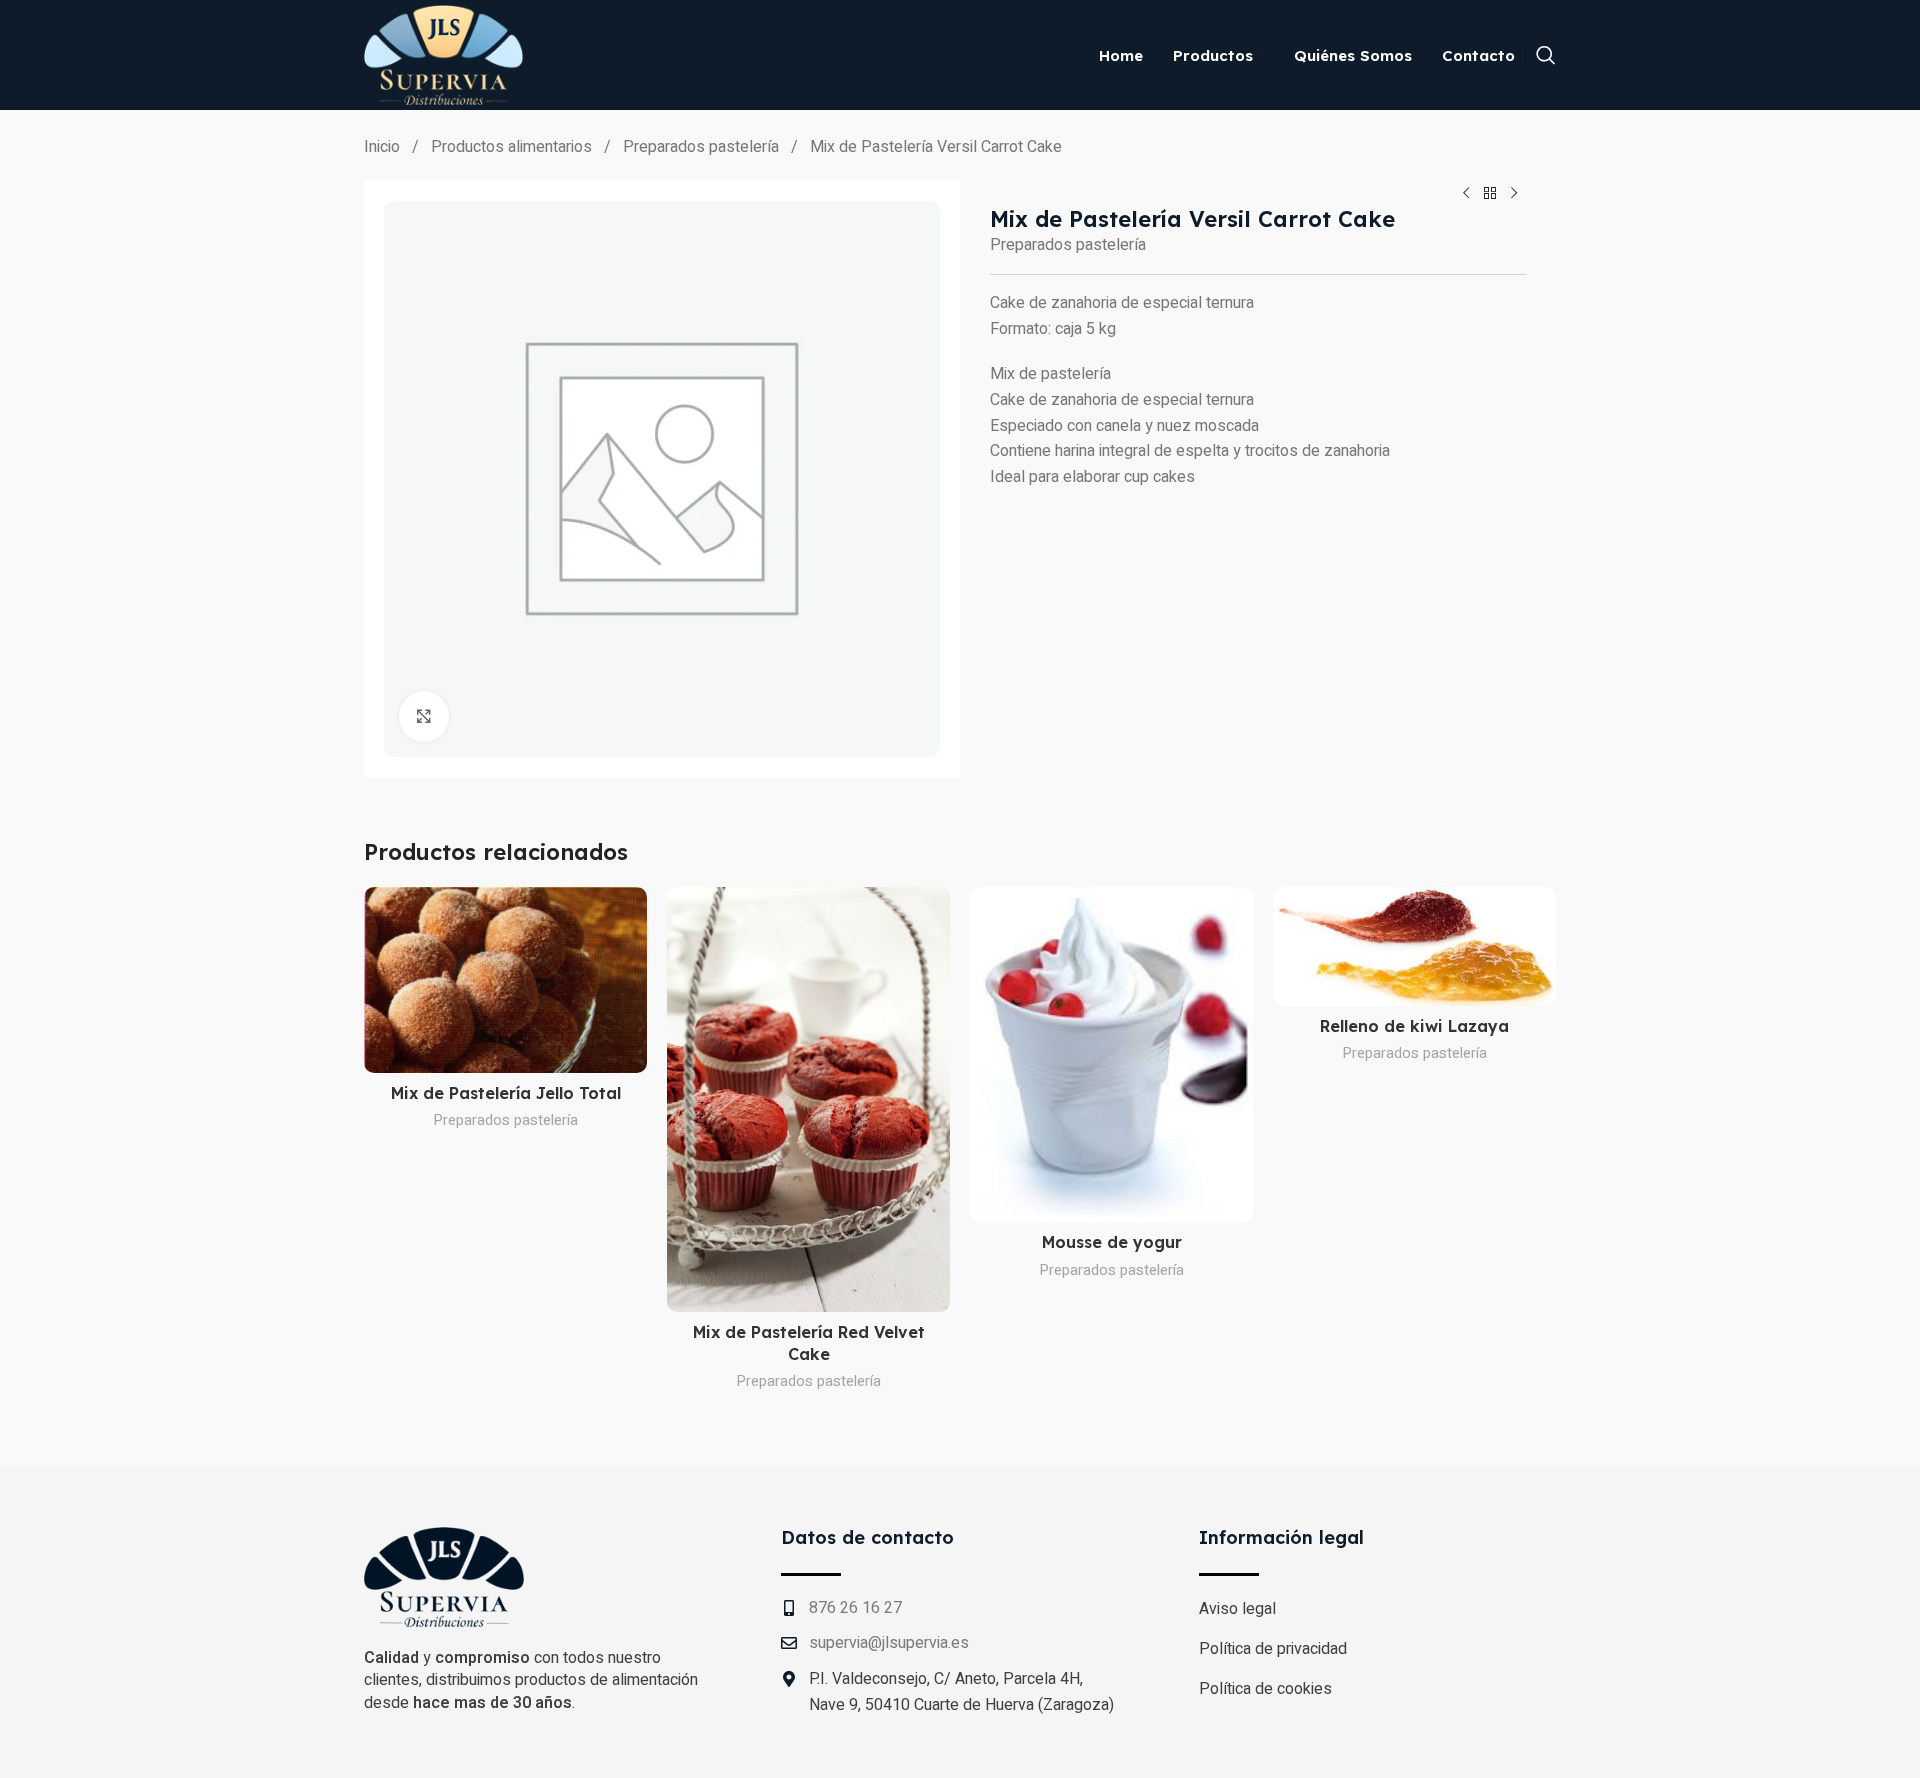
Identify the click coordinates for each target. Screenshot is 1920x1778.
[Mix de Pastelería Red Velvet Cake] (808, 1099)
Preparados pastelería (703, 147)
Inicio (384, 147)
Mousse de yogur (1112, 1242)
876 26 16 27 (855, 1608)
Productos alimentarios (513, 147)
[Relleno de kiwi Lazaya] (1414, 946)
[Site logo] (443, 54)
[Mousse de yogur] (1111, 1054)
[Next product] (1514, 193)
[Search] (1546, 55)
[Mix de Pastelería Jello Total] (505, 980)
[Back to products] (1490, 193)
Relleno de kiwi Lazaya (1414, 1026)
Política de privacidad (1273, 1649)
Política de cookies (1265, 1689)
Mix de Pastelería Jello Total (506, 1093)
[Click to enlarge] (424, 716)
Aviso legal (1237, 1609)
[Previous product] (1466, 193)
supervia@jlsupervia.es (889, 1643)
